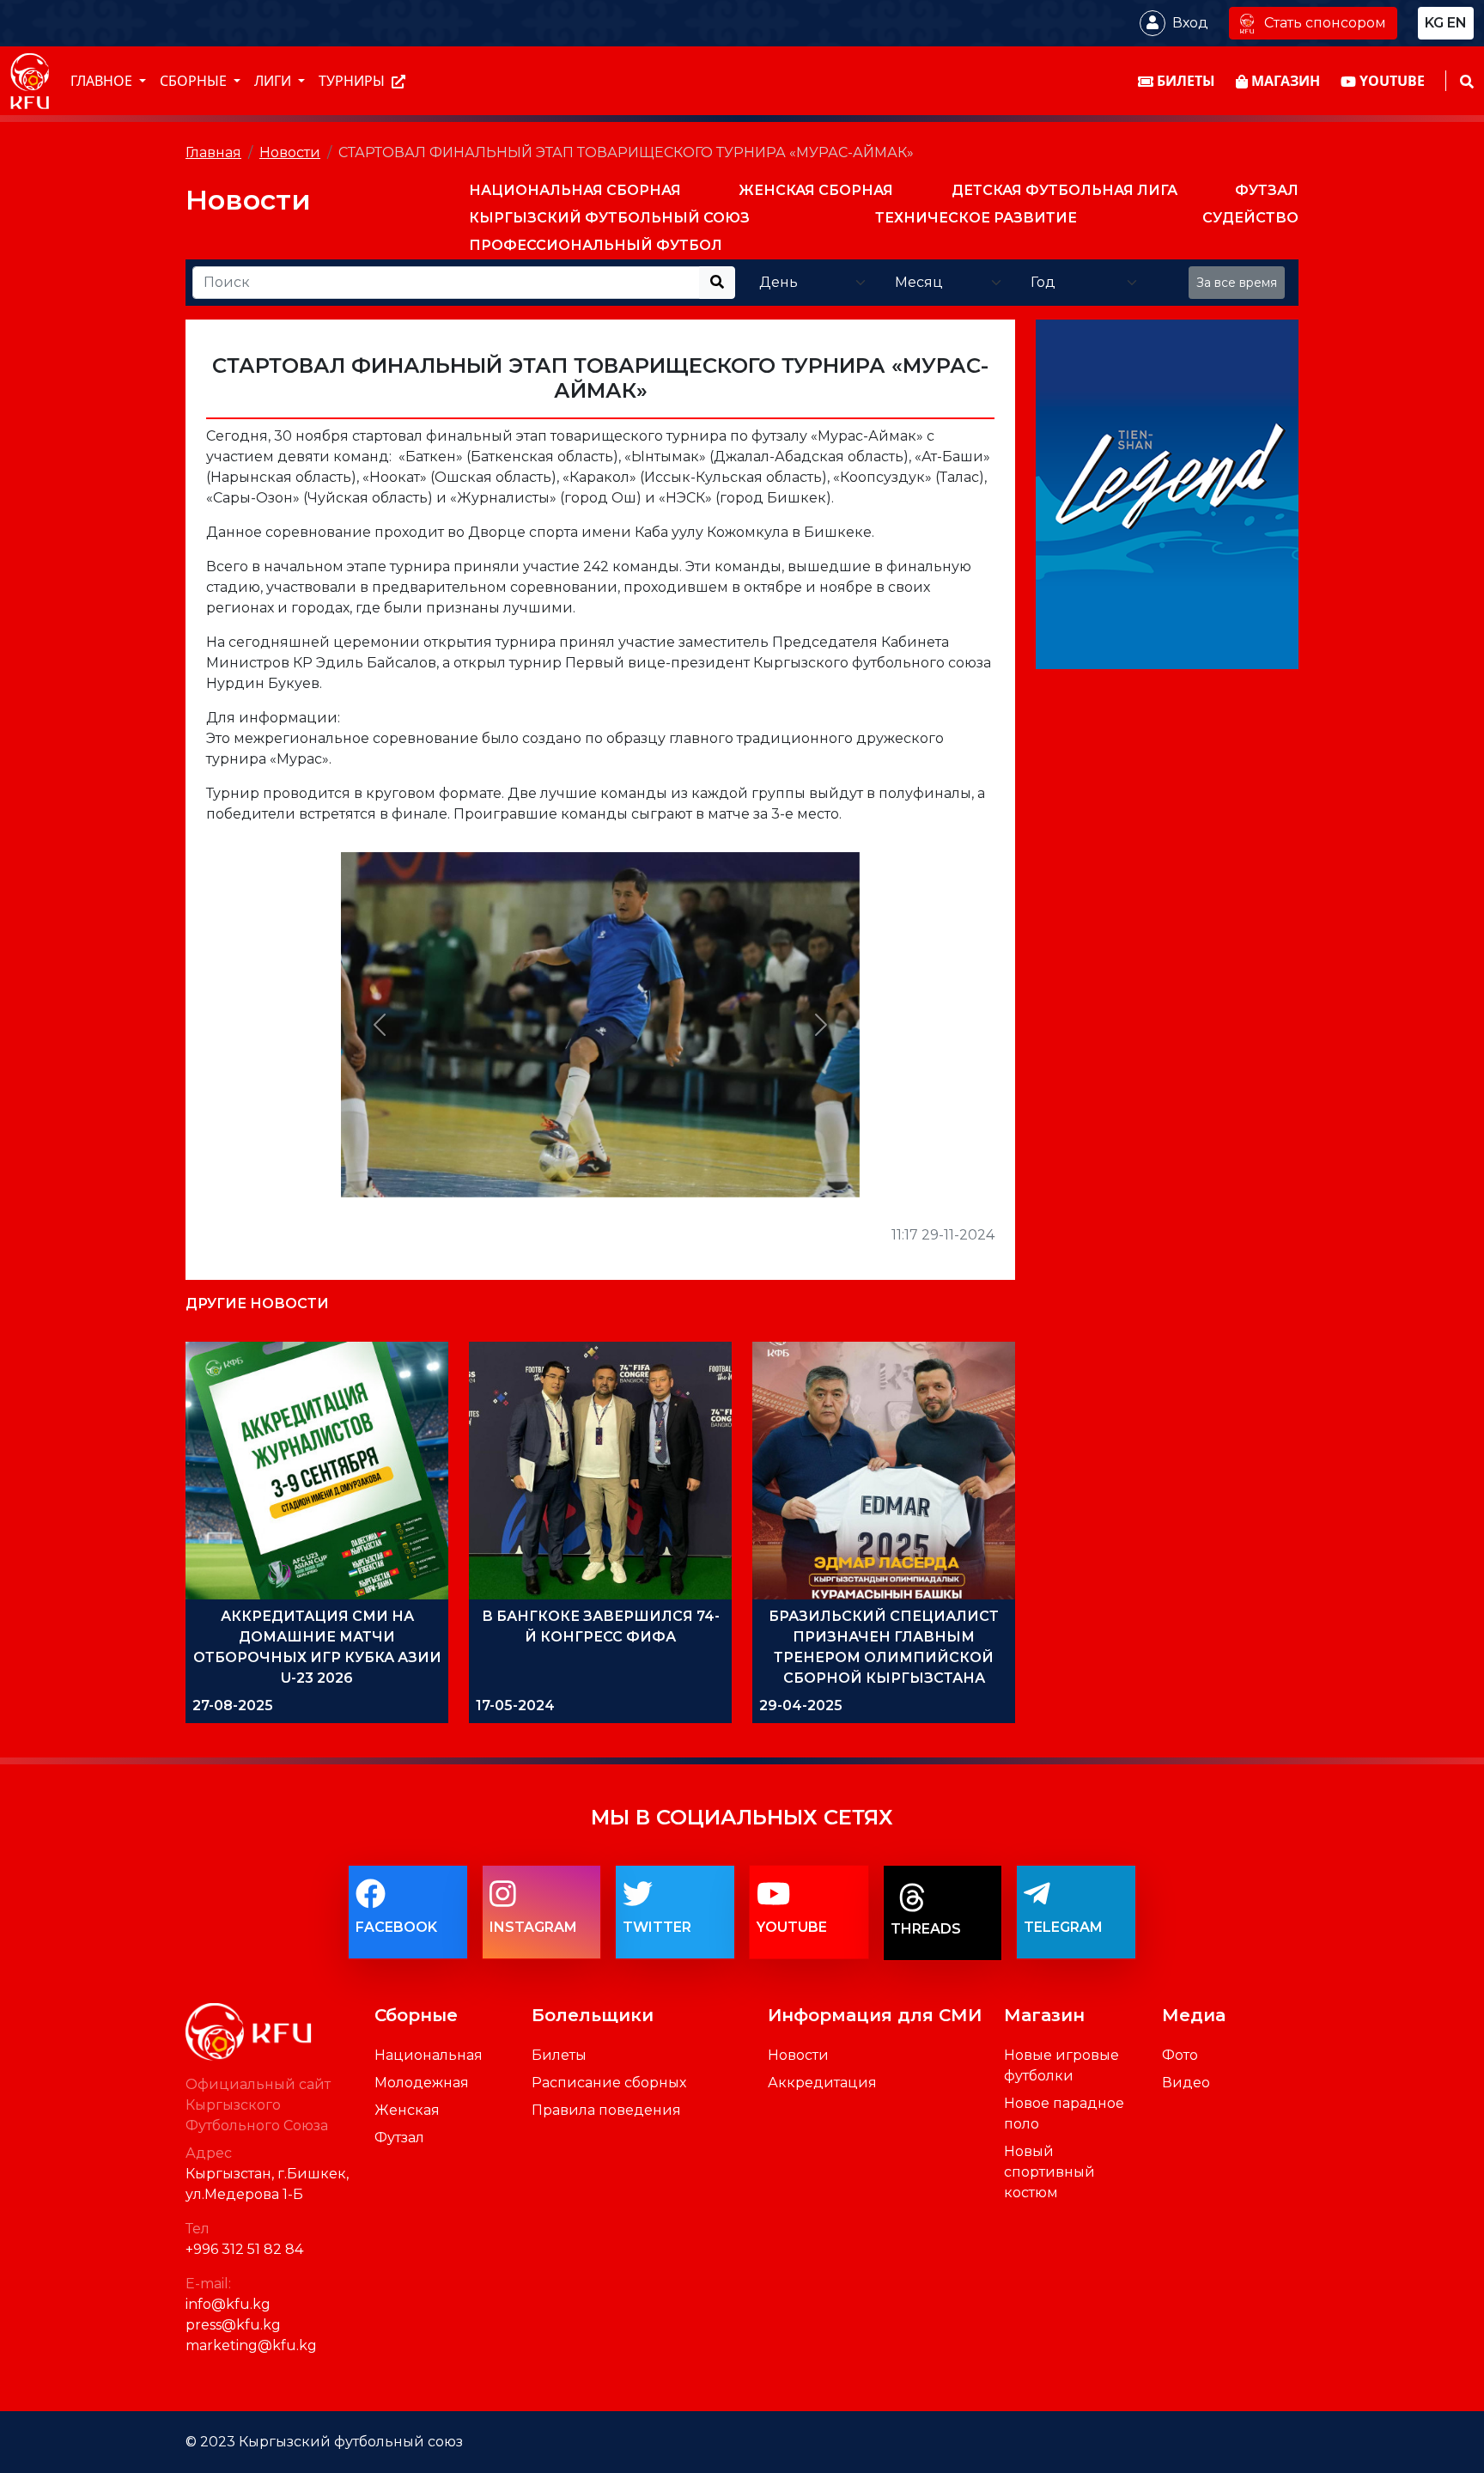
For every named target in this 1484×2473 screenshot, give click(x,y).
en (1457, 23)
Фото (1180, 2055)
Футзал (399, 2138)
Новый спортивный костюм (1049, 2172)
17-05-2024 (515, 1706)
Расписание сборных (609, 2083)
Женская (407, 2110)
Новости (290, 152)
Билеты (559, 2055)
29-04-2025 (801, 1706)
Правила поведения (606, 2110)
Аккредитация (822, 2083)
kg (1434, 23)
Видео (1186, 2083)
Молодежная (422, 2083)
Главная (213, 152)
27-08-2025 (233, 1706)
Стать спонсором (1325, 23)
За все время (1237, 283)
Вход (1190, 23)
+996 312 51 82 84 (244, 2249)
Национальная (429, 2055)
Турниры (353, 82)
